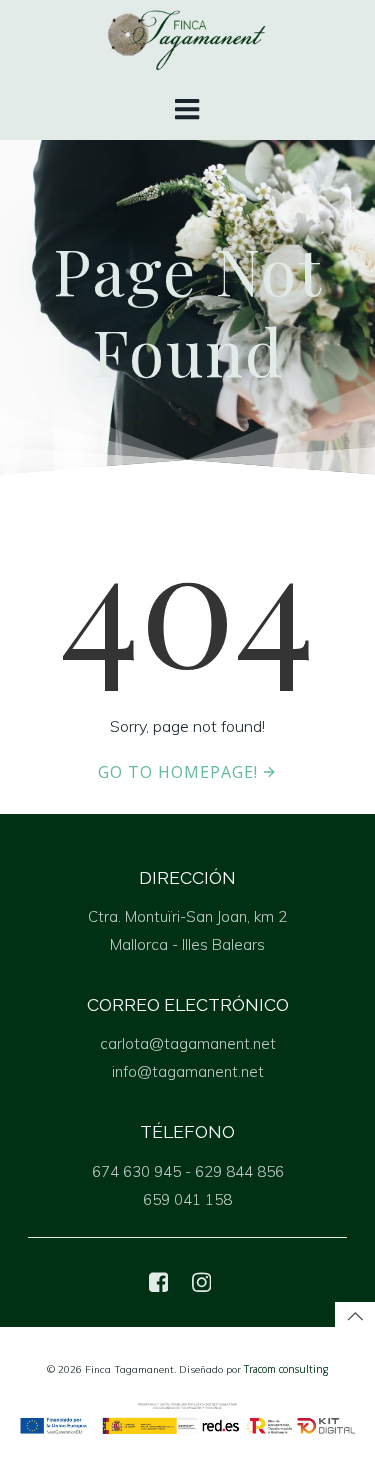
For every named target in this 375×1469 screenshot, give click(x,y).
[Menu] (188, 110)
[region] (187, 1288)
